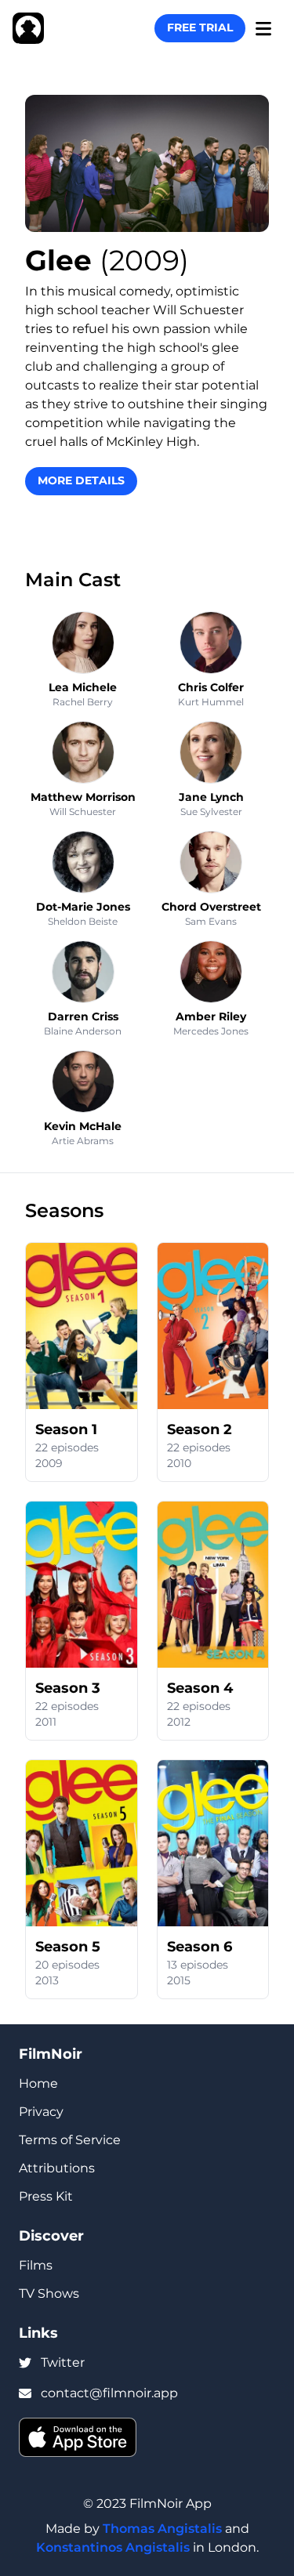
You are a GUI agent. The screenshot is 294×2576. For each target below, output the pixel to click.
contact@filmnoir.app (109, 2393)
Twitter (63, 2362)
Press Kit (46, 2196)
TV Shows (49, 2293)
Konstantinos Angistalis (113, 2547)
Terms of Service (70, 2140)
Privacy (41, 2112)
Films (36, 2265)
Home (38, 2083)
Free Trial (200, 27)
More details (81, 480)
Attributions (57, 2168)
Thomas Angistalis (162, 2529)
